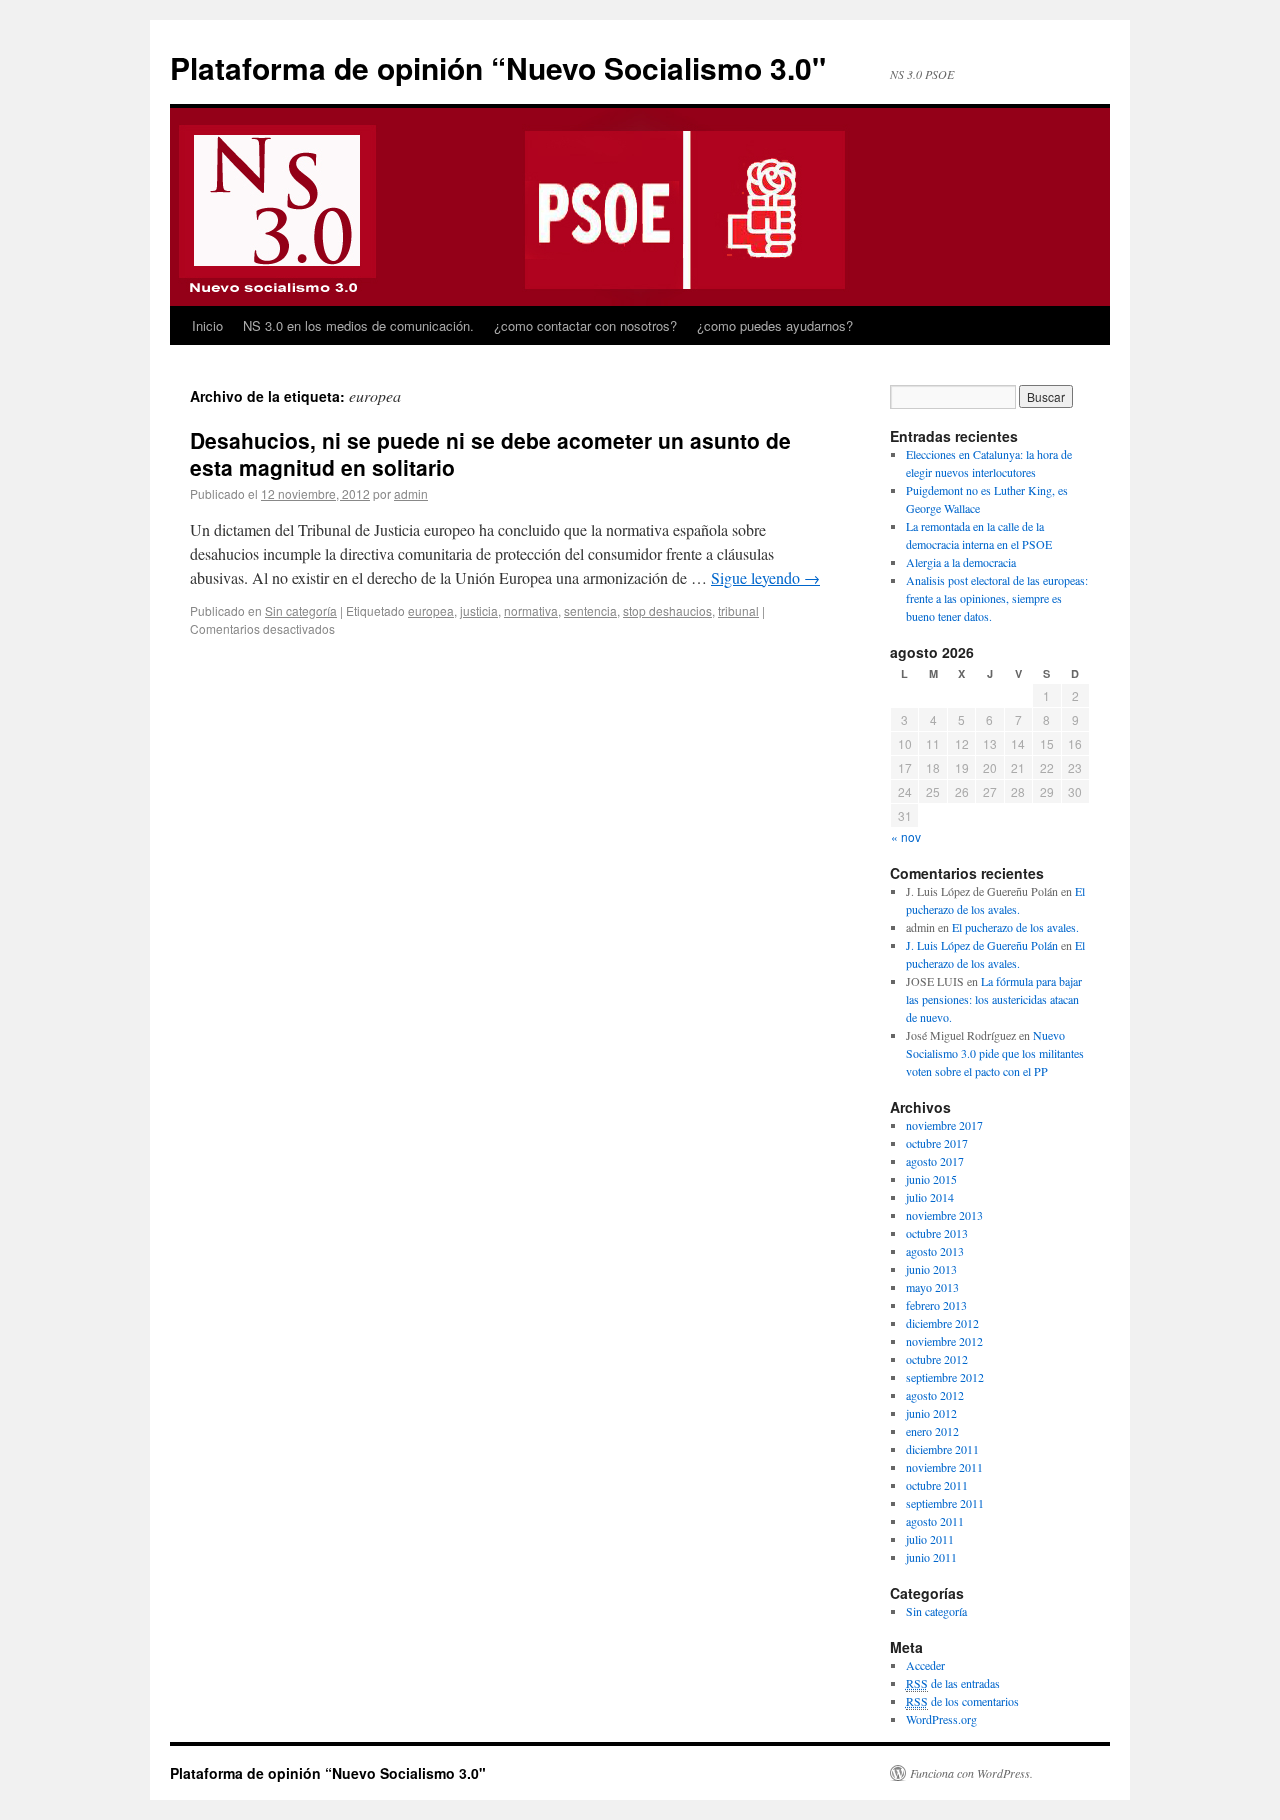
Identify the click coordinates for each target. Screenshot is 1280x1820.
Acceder (925, 1665)
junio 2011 (931, 1557)
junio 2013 (931, 1269)
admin (411, 493)
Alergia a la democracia (961, 562)
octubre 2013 (937, 1233)
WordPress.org (941, 1719)
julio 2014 (930, 1197)
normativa (531, 610)
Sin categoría (301, 610)
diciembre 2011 (942, 1449)
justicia (479, 610)
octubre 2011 (937, 1485)
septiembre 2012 (945, 1377)
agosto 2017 (935, 1161)
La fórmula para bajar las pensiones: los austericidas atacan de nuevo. (994, 999)
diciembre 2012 (942, 1323)
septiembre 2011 (945, 1503)
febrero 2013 (936, 1305)
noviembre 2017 (944, 1125)
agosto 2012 (935, 1395)
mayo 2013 (932, 1287)
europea (431, 610)
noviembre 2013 (944, 1215)
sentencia (590, 610)
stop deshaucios (667, 610)
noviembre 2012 (944, 1341)
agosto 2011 (935, 1521)
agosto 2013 (935, 1251)
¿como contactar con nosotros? (585, 325)
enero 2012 (932, 1431)
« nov (906, 836)
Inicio (207, 325)
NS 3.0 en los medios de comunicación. (358, 325)
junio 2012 (931, 1413)
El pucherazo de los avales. (1015, 927)
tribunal (738, 610)
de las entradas (953, 1683)
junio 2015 (931, 1179)
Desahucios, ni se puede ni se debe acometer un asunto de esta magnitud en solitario (490, 453)
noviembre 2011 (944, 1467)
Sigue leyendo (765, 577)
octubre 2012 (937, 1359)
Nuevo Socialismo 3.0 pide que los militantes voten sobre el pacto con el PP (995, 1053)
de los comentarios (962, 1701)
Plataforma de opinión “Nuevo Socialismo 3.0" (498, 67)
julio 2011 (930, 1539)
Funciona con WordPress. (971, 1773)
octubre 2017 (937, 1143)
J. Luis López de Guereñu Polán (982, 945)
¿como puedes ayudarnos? (775, 325)
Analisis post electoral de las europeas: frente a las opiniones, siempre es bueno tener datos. (997, 598)
